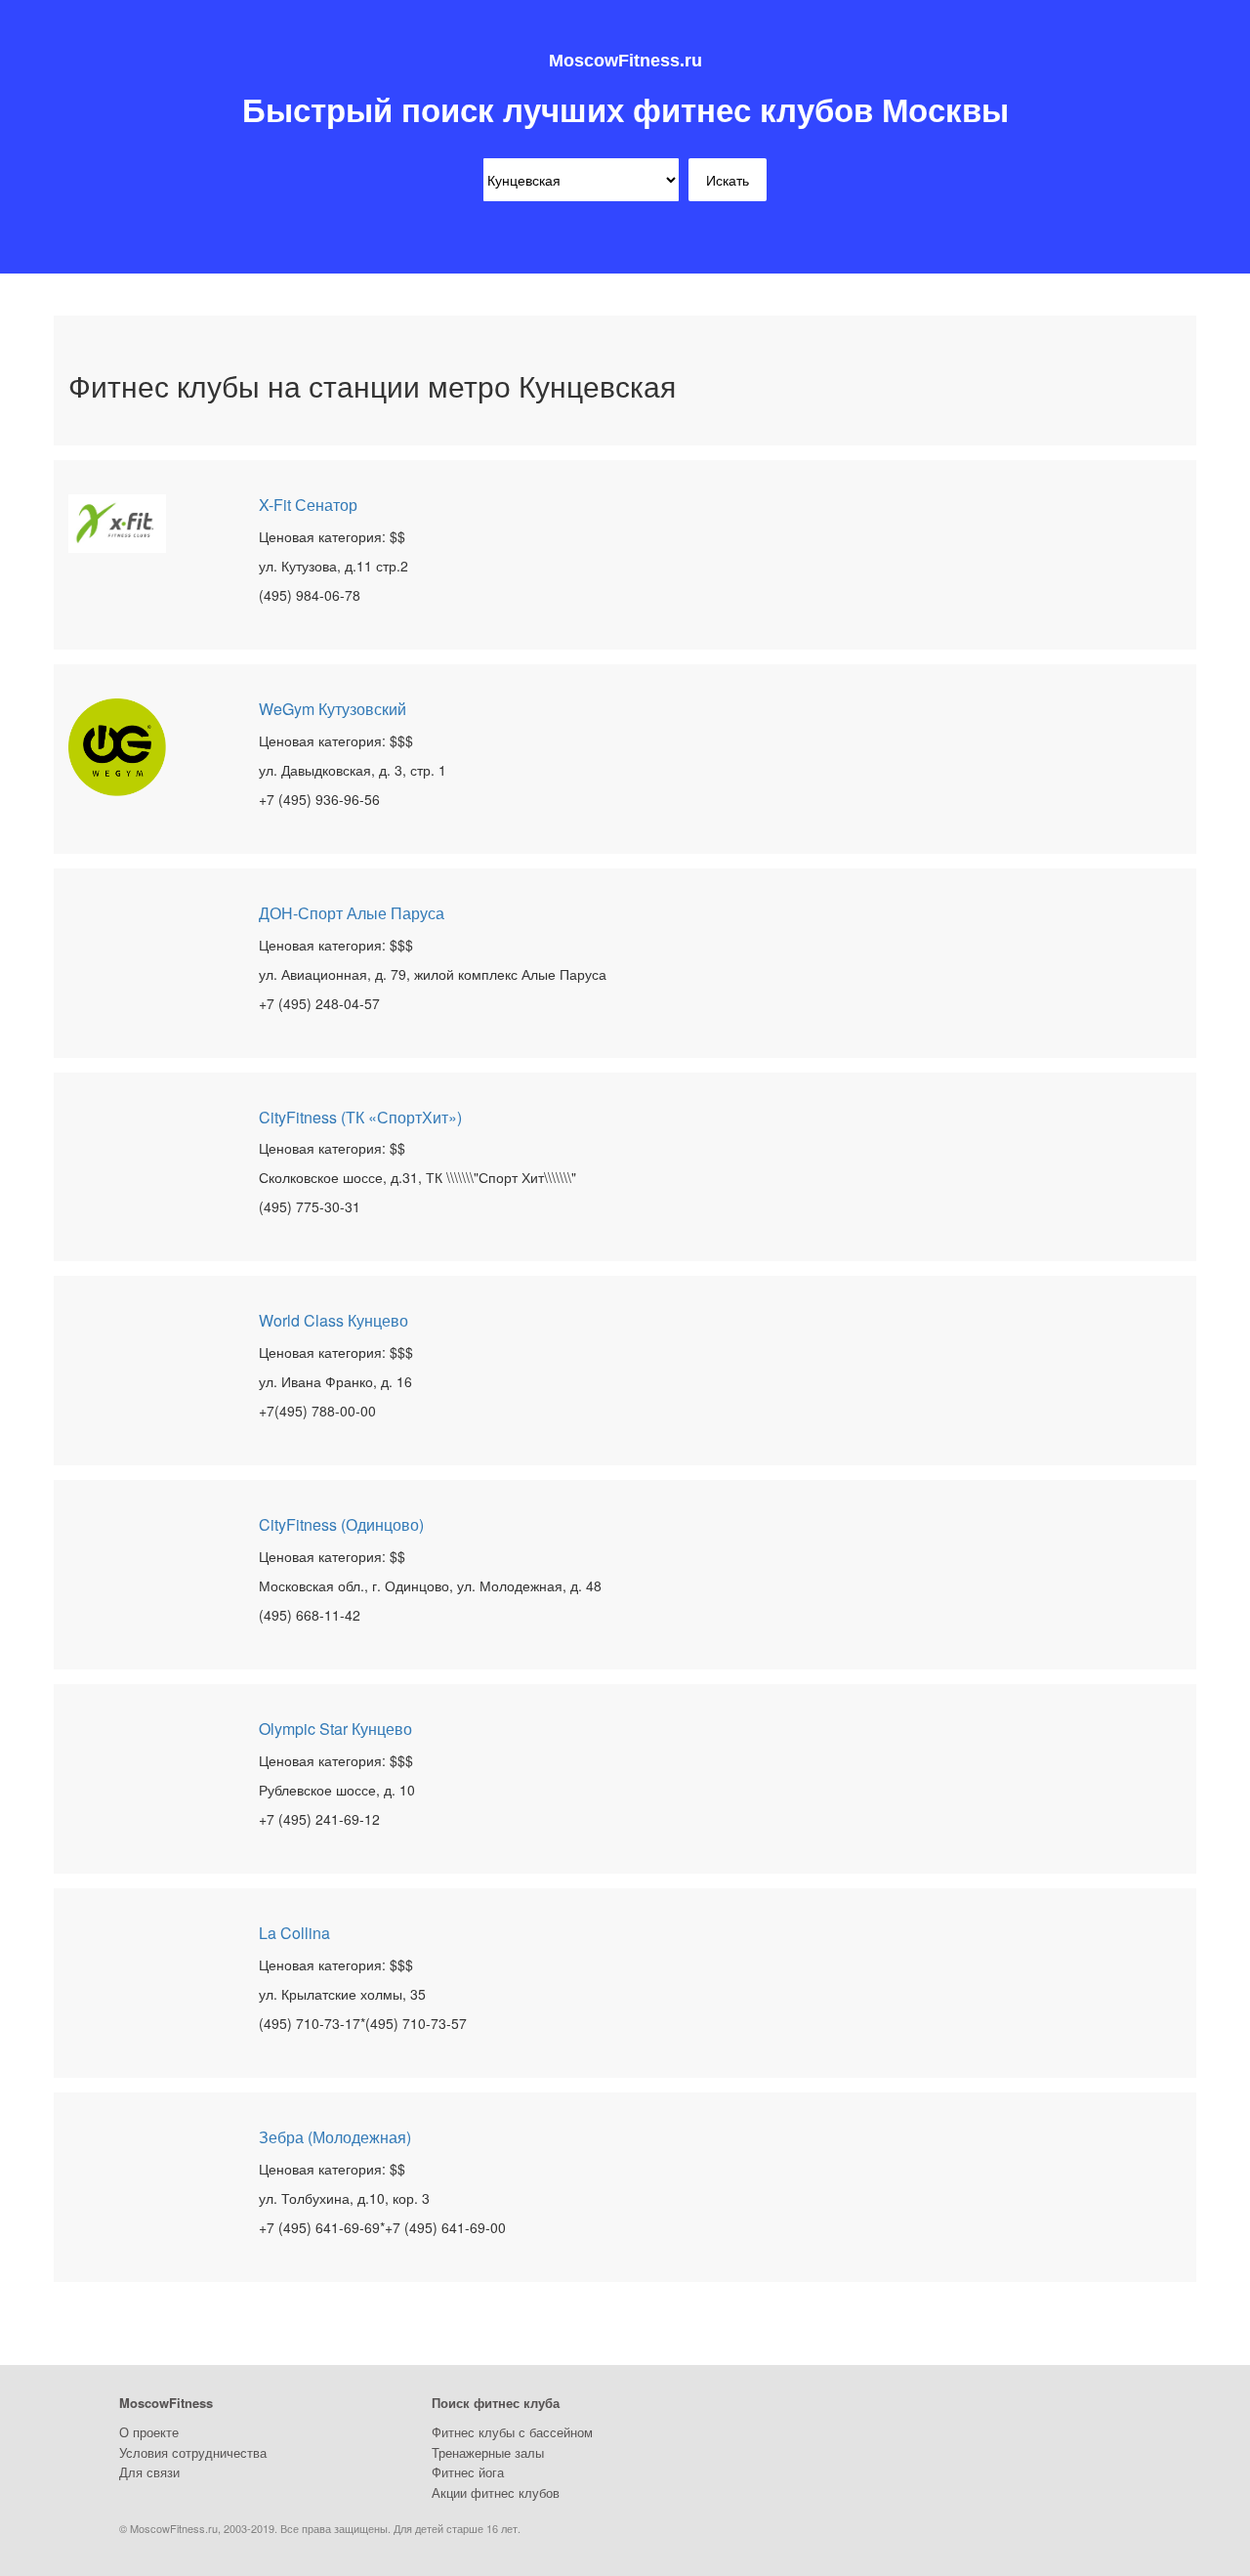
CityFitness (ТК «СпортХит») (360, 1117)
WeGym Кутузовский (333, 709)
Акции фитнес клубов (496, 2492)
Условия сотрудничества (193, 2452)
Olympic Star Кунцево (335, 1729)
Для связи (149, 2472)
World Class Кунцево (333, 1320)
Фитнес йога (468, 2472)
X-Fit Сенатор (308, 505)
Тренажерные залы (488, 2452)
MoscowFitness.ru (625, 61)
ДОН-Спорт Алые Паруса (352, 913)
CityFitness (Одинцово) (341, 1524)
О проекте (149, 2432)
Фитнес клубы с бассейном (512, 2432)
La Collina (294, 1933)
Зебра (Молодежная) (335, 2137)
